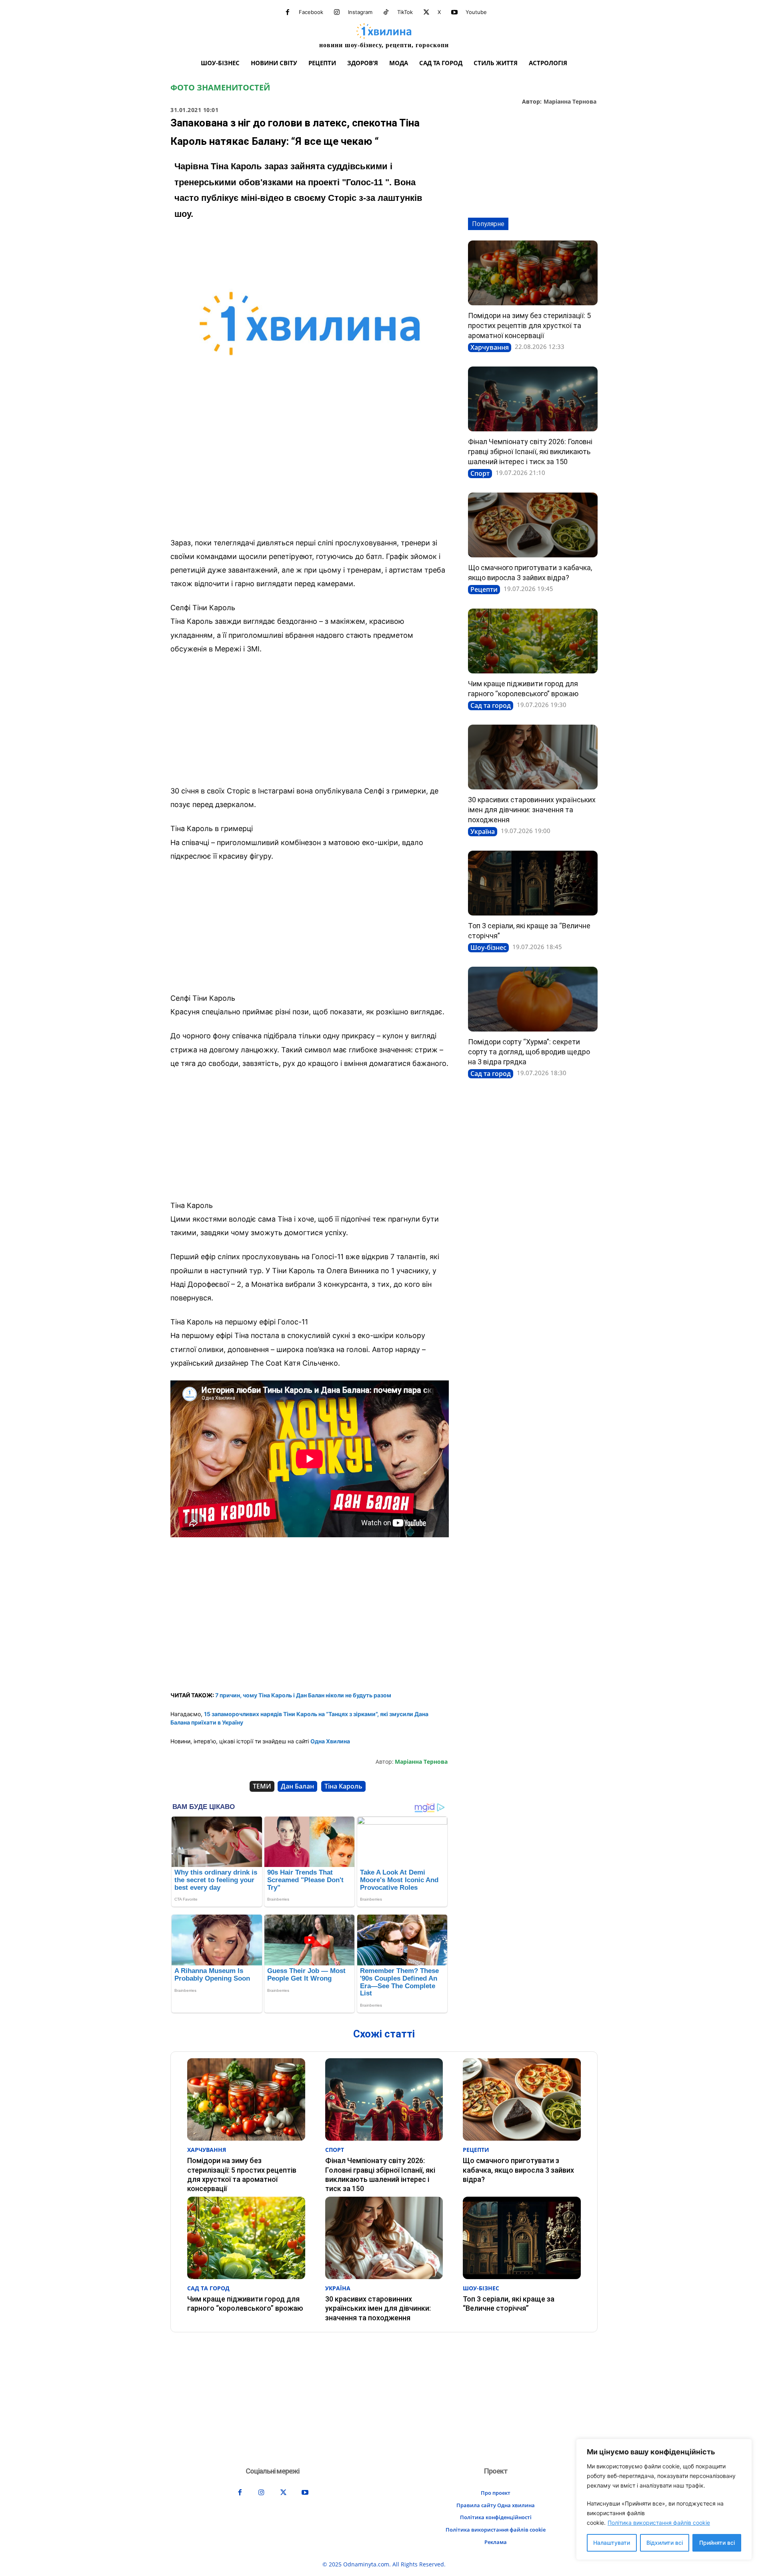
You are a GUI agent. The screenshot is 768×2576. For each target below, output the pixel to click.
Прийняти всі (717, 2543)
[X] (426, 12)
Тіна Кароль (343, 1786)
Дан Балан (297, 1786)
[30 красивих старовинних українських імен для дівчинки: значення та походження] (533, 757)
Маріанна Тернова (570, 102)
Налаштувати (612, 2543)
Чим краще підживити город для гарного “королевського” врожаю (245, 2304)
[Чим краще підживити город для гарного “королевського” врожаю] (533, 641)
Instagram (360, 12)
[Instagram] (337, 12)
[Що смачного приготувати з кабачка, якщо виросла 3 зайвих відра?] (533, 525)
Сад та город (491, 705)
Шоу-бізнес (488, 947)
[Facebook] (288, 12)
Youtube (476, 12)
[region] (664, 2499)
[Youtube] (454, 12)
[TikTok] (386, 12)
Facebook (311, 12)
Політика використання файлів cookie (659, 2523)
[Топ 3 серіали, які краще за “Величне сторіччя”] (533, 883)
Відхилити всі (665, 2543)
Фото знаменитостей (220, 88)
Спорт (480, 473)
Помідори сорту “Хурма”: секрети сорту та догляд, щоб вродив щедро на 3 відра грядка (529, 1052)
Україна (483, 831)
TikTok (405, 12)
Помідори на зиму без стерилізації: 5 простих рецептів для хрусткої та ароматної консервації (529, 326)
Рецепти (484, 589)
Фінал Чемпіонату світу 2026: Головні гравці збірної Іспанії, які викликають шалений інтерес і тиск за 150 (530, 452)
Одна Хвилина (330, 1741)
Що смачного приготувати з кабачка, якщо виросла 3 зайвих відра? (518, 2170)
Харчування (490, 347)
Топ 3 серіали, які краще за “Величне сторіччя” (509, 2304)
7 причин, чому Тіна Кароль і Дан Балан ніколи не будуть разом (303, 1695)
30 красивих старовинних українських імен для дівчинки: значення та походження (532, 810)
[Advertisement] (310, 472)
